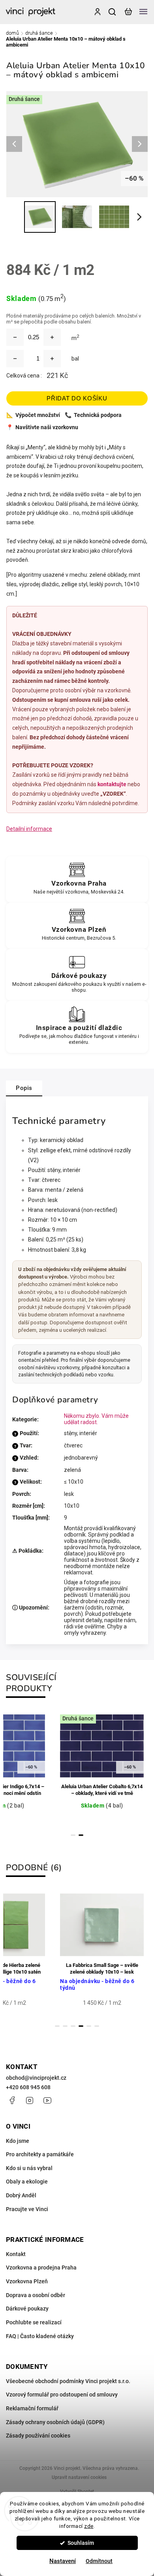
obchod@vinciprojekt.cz (36, 2078)
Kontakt (16, 2254)
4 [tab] (81, 2026)
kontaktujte (112, 784)
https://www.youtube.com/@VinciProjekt (47, 2100)
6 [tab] (97, 2026)
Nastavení (63, 2561)
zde (89, 2526)
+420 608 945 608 (28, 2087)
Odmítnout (99, 2561)
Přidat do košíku (77, 398)
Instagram (30, 2100)
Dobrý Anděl (21, 2195)
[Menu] (143, 12)
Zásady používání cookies (38, 2436)
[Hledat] (113, 12)
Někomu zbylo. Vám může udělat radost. (96, 1419)
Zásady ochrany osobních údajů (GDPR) (55, 2422)
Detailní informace (29, 829)
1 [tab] (73, 1835)
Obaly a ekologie (27, 2182)
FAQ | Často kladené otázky (40, 2336)
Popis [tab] (24, 1088)
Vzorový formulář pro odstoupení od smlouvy (62, 2395)
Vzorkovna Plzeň (27, 2281)
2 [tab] (81, 1835)
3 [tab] (73, 2026)
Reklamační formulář (32, 2408)
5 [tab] (89, 2026)
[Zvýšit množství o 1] (52, 359)
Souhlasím (81, 2543)
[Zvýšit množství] (52, 337)
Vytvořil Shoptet (77, 2492)
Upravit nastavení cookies (79, 2477)
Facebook (12, 2100)
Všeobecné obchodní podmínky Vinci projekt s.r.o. (68, 2381)
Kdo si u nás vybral (29, 2168)
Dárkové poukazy (27, 2309)
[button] (18, 2556)
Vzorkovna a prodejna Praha (41, 2268)
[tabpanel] (102, 1768)
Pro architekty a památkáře (40, 2154)
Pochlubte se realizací (34, 2322)
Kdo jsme (18, 2141)
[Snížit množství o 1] (15, 359)
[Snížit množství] (15, 337)
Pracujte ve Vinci (27, 2209)
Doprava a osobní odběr (36, 2295)
